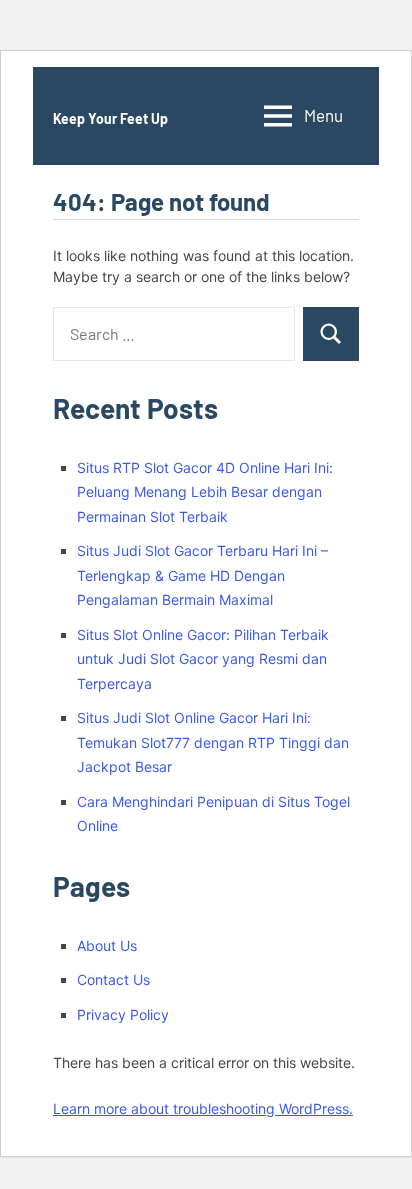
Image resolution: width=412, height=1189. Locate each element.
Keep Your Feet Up (110, 118)
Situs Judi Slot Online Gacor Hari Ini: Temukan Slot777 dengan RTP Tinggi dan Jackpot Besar (213, 742)
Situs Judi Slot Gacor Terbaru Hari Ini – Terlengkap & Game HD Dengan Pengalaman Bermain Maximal (202, 575)
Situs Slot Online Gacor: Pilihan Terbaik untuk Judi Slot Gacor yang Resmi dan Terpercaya (203, 659)
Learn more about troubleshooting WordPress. (203, 1108)
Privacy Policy (123, 1014)
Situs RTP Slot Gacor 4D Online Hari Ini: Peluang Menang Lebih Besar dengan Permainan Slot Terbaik (205, 492)
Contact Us (113, 979)
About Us (107, 945)
